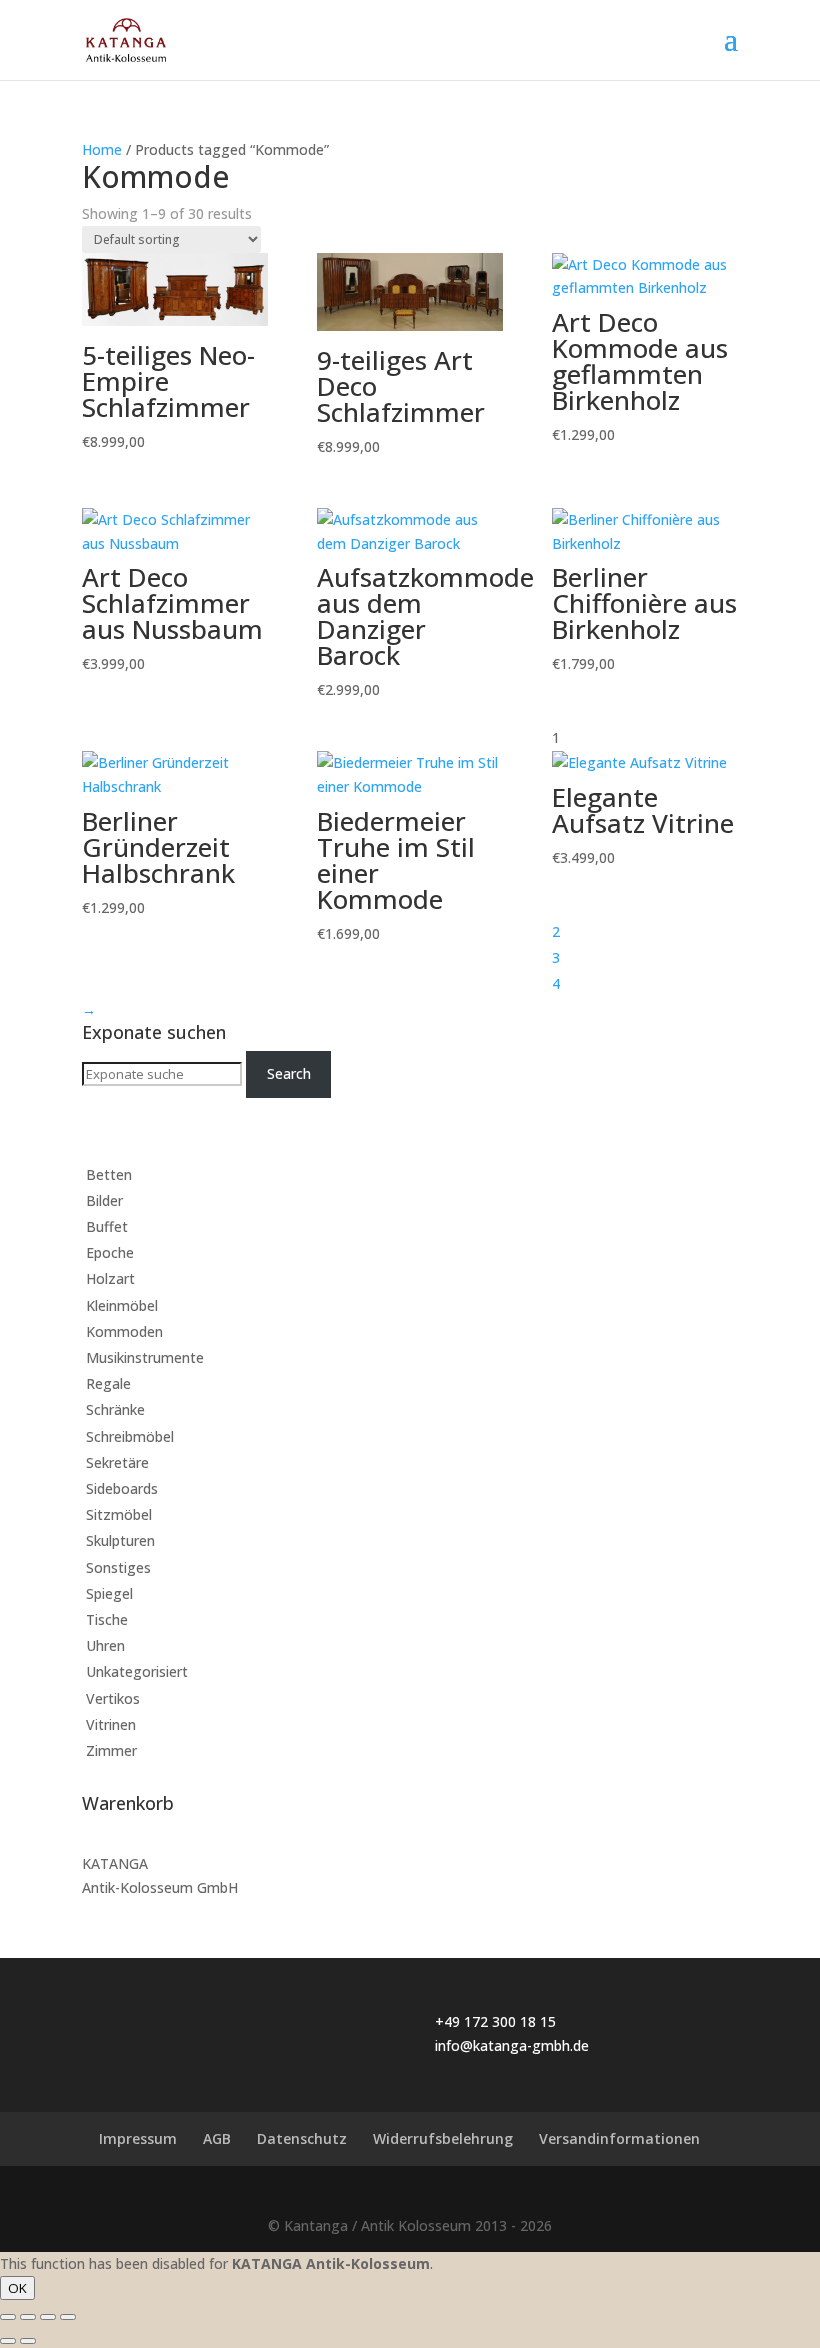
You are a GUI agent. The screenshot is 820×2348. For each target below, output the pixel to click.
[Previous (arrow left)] (8, 2341)
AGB (217, 2138)
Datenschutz (302, 2138)
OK (17, 2288)
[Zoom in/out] (68, 2317)
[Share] (28, 2317)
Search (289, 1073)
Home (102, 149)
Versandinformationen (619, 2138)
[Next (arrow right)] (28, 2341)
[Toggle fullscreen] (48, 2317)
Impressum (138, 2138)
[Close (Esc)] (8, 2317)
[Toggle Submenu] (703, 1175)
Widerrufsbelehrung (443, 2138)
